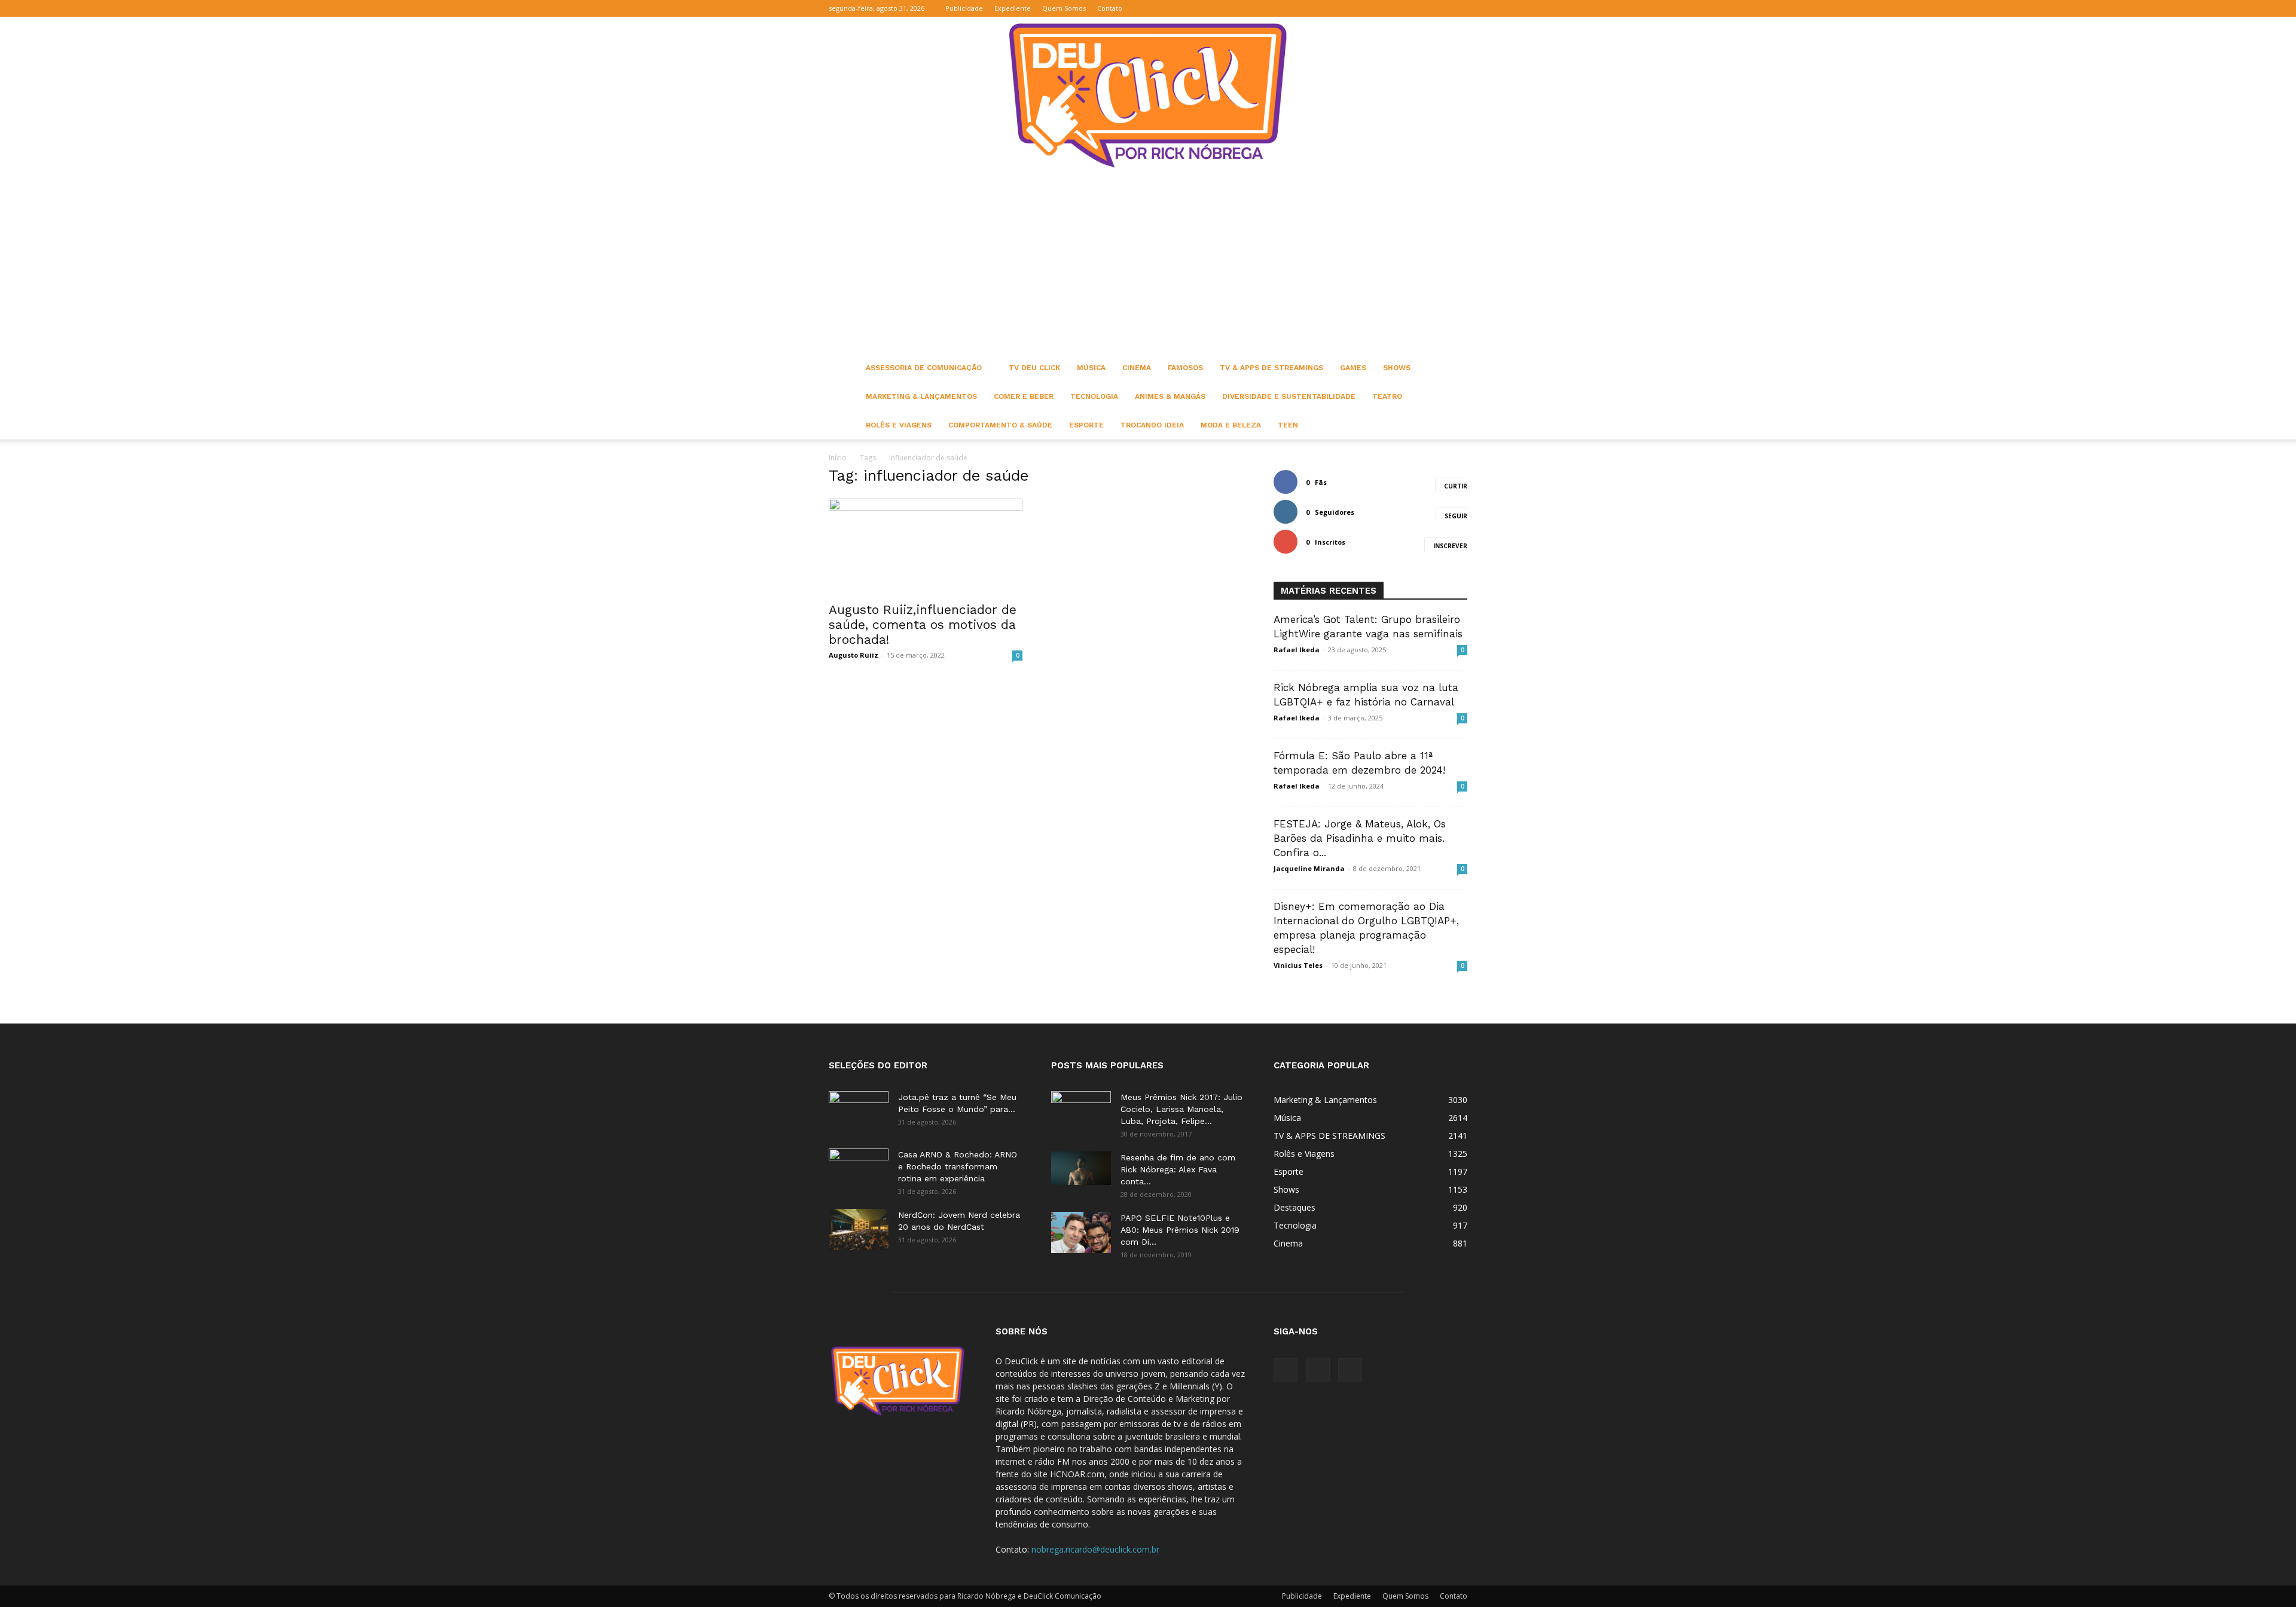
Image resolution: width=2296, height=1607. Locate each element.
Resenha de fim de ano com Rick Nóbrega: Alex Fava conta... (1178, 1169)
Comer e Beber (1024, 396)
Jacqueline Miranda (1309, 868)
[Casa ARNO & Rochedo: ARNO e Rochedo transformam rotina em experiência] (859, 1169)
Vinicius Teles (1298, 965)
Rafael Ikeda (1297, 650)
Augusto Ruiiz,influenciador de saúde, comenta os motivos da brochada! (923, 624)
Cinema (1137, 368)
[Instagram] (1439, 8)
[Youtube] (1458, 8)
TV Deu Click (1034, 368)
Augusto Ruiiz (854, 655)
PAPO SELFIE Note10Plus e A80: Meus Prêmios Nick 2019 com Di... (1180, 1230)
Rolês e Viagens (899, 425)
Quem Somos (1064, 8)
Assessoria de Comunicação (924, 368)
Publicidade (964, 8)
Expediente (1013, 8)
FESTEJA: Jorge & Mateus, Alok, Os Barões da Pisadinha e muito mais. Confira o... (1360, 838)
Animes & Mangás (1170, 396)
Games (1353, 368)
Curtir (1456, 486)
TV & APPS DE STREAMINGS (1271, 368)
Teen (1288, 425)
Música (1091, 368)
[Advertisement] (1148, 264)
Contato (1110, 8)
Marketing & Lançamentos (921, 396)
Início (838, 458)
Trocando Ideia (1152, 425)
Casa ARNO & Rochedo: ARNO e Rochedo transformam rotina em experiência (958, 1166)
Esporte (1086, 425)
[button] (1401, 8)
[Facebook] (1419, 8)
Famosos (1185, 368)
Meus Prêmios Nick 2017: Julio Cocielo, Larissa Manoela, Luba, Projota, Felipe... (1181, 1109)
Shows (1397, 368)
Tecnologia (1094, 396)
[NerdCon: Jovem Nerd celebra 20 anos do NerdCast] (859, 1229)
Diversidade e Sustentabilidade (1289, 396)
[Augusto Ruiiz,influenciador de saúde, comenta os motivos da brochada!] (926, 546)
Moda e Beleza (1231, 425)
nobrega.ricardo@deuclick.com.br (1095, 1549)
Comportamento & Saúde (1000, 425)
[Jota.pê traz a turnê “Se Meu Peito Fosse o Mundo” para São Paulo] (859, 1112)
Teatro (1387, 396)
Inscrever (1450, 546)
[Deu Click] (1148, 95)
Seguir (1456, 516)
